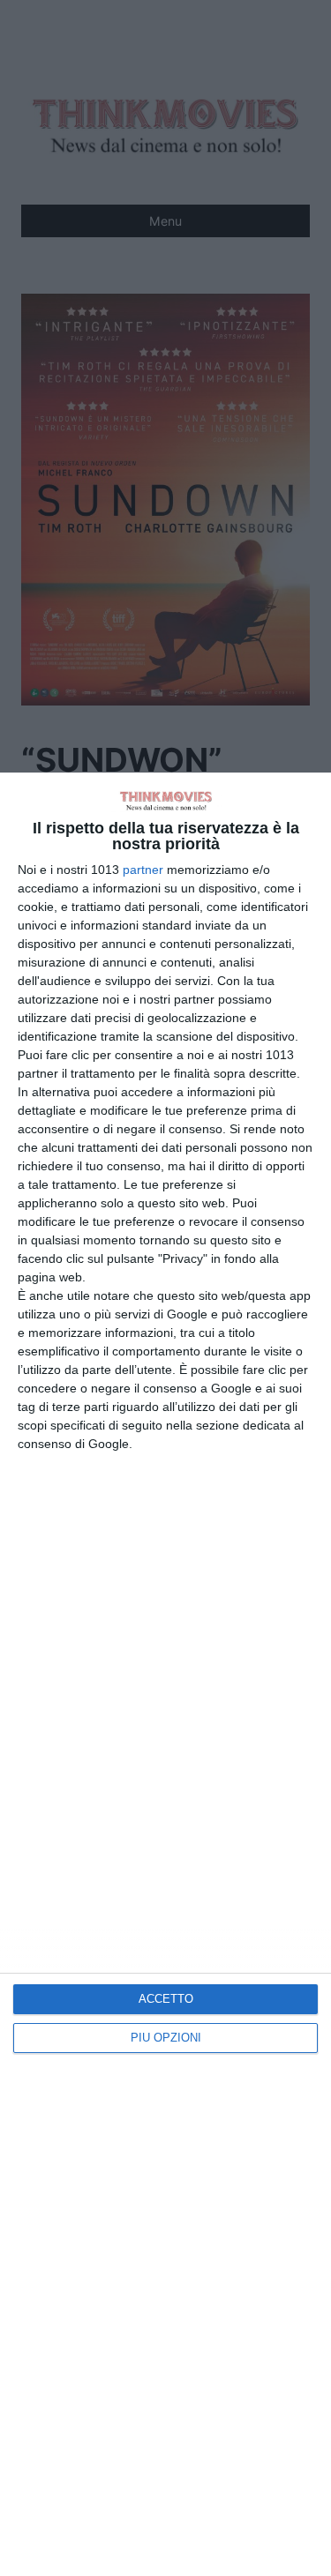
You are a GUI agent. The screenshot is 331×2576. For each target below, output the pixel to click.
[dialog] (165, 1674)
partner (143, 870)
